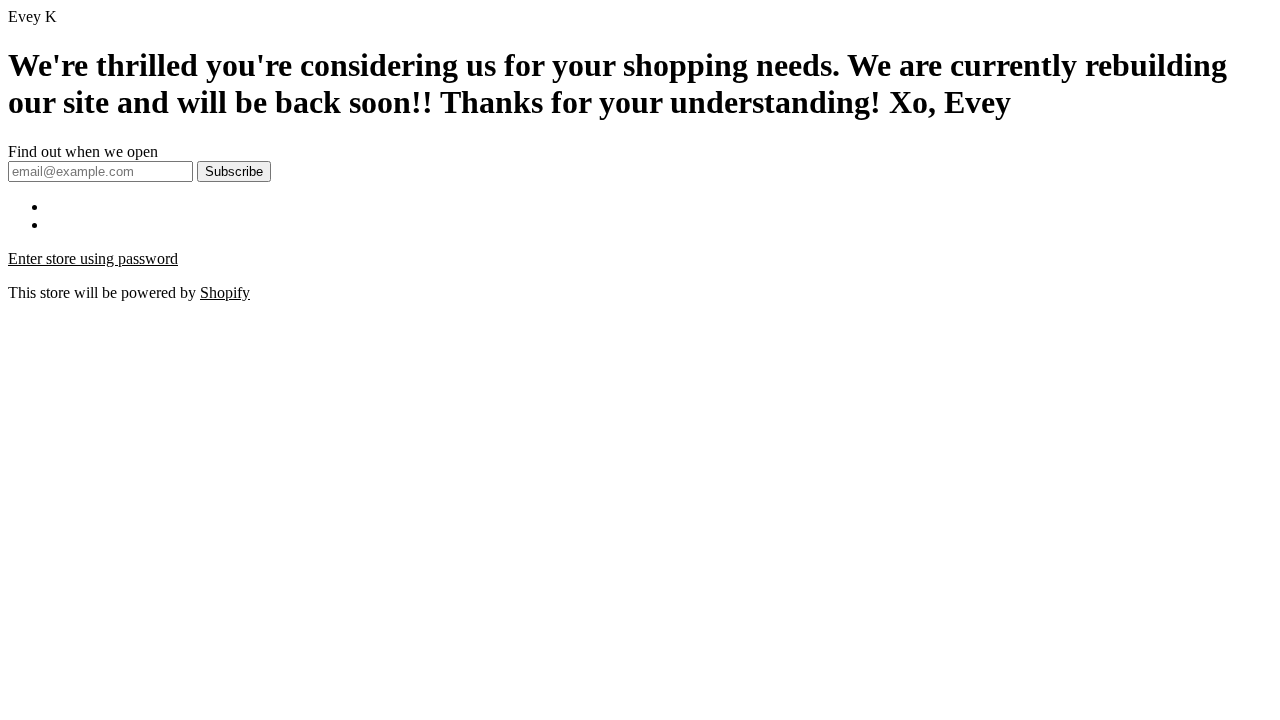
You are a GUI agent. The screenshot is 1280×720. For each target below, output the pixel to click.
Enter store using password (93, 258)
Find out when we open (83, 151)
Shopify (225, 292)
